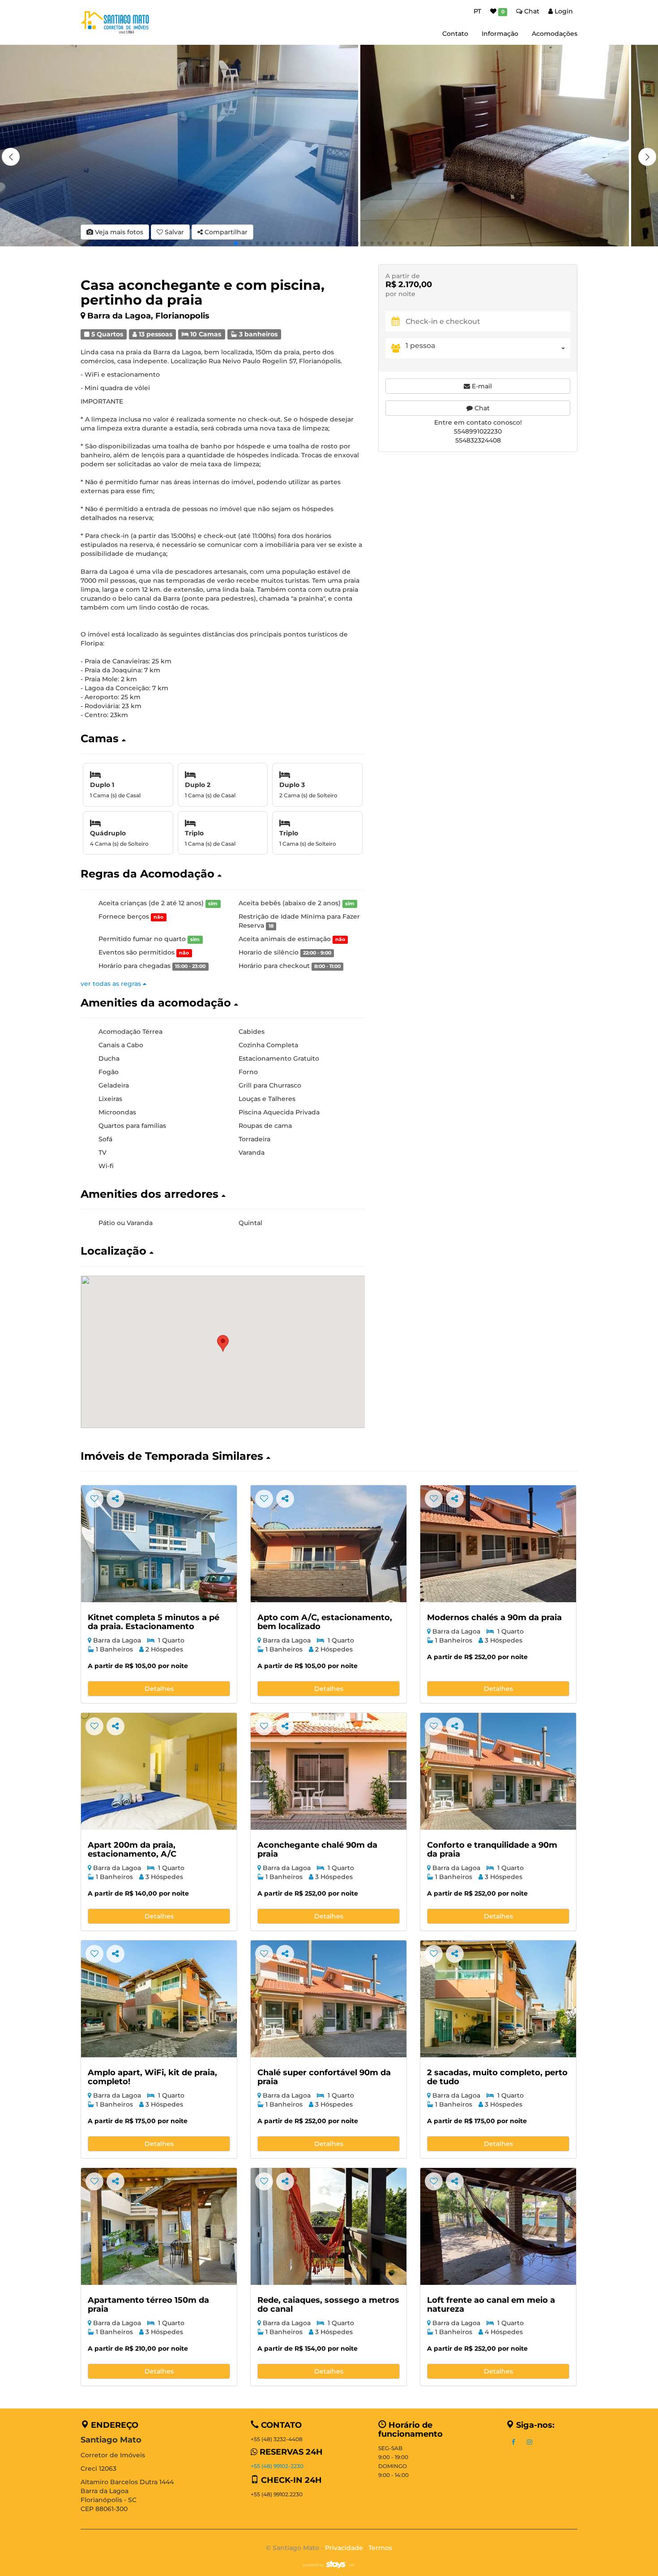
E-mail (481, 386)
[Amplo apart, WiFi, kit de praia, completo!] (159, 1999)
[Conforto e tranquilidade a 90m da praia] (498, 1771)
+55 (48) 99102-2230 (277, 2466)
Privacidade (344, 2548)
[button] (647, 157)
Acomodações (555, 34)
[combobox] (488, 348)
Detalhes (159, 1689)
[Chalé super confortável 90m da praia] (329, 1999)
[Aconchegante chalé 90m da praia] (329, 1771)
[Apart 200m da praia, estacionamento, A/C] (159, 1771)
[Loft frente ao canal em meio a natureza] (498, 2226)
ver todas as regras (112, 984)
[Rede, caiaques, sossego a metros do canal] (329, 2226)
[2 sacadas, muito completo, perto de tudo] (498, 1999)
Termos (380, 2548)
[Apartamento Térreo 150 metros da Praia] (159, 2226)
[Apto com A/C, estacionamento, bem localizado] (329, 1544)
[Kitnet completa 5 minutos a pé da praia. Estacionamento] (159, 1544)
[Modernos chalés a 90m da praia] (498, 1544)
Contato (455, 34)
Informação (500, 34)
